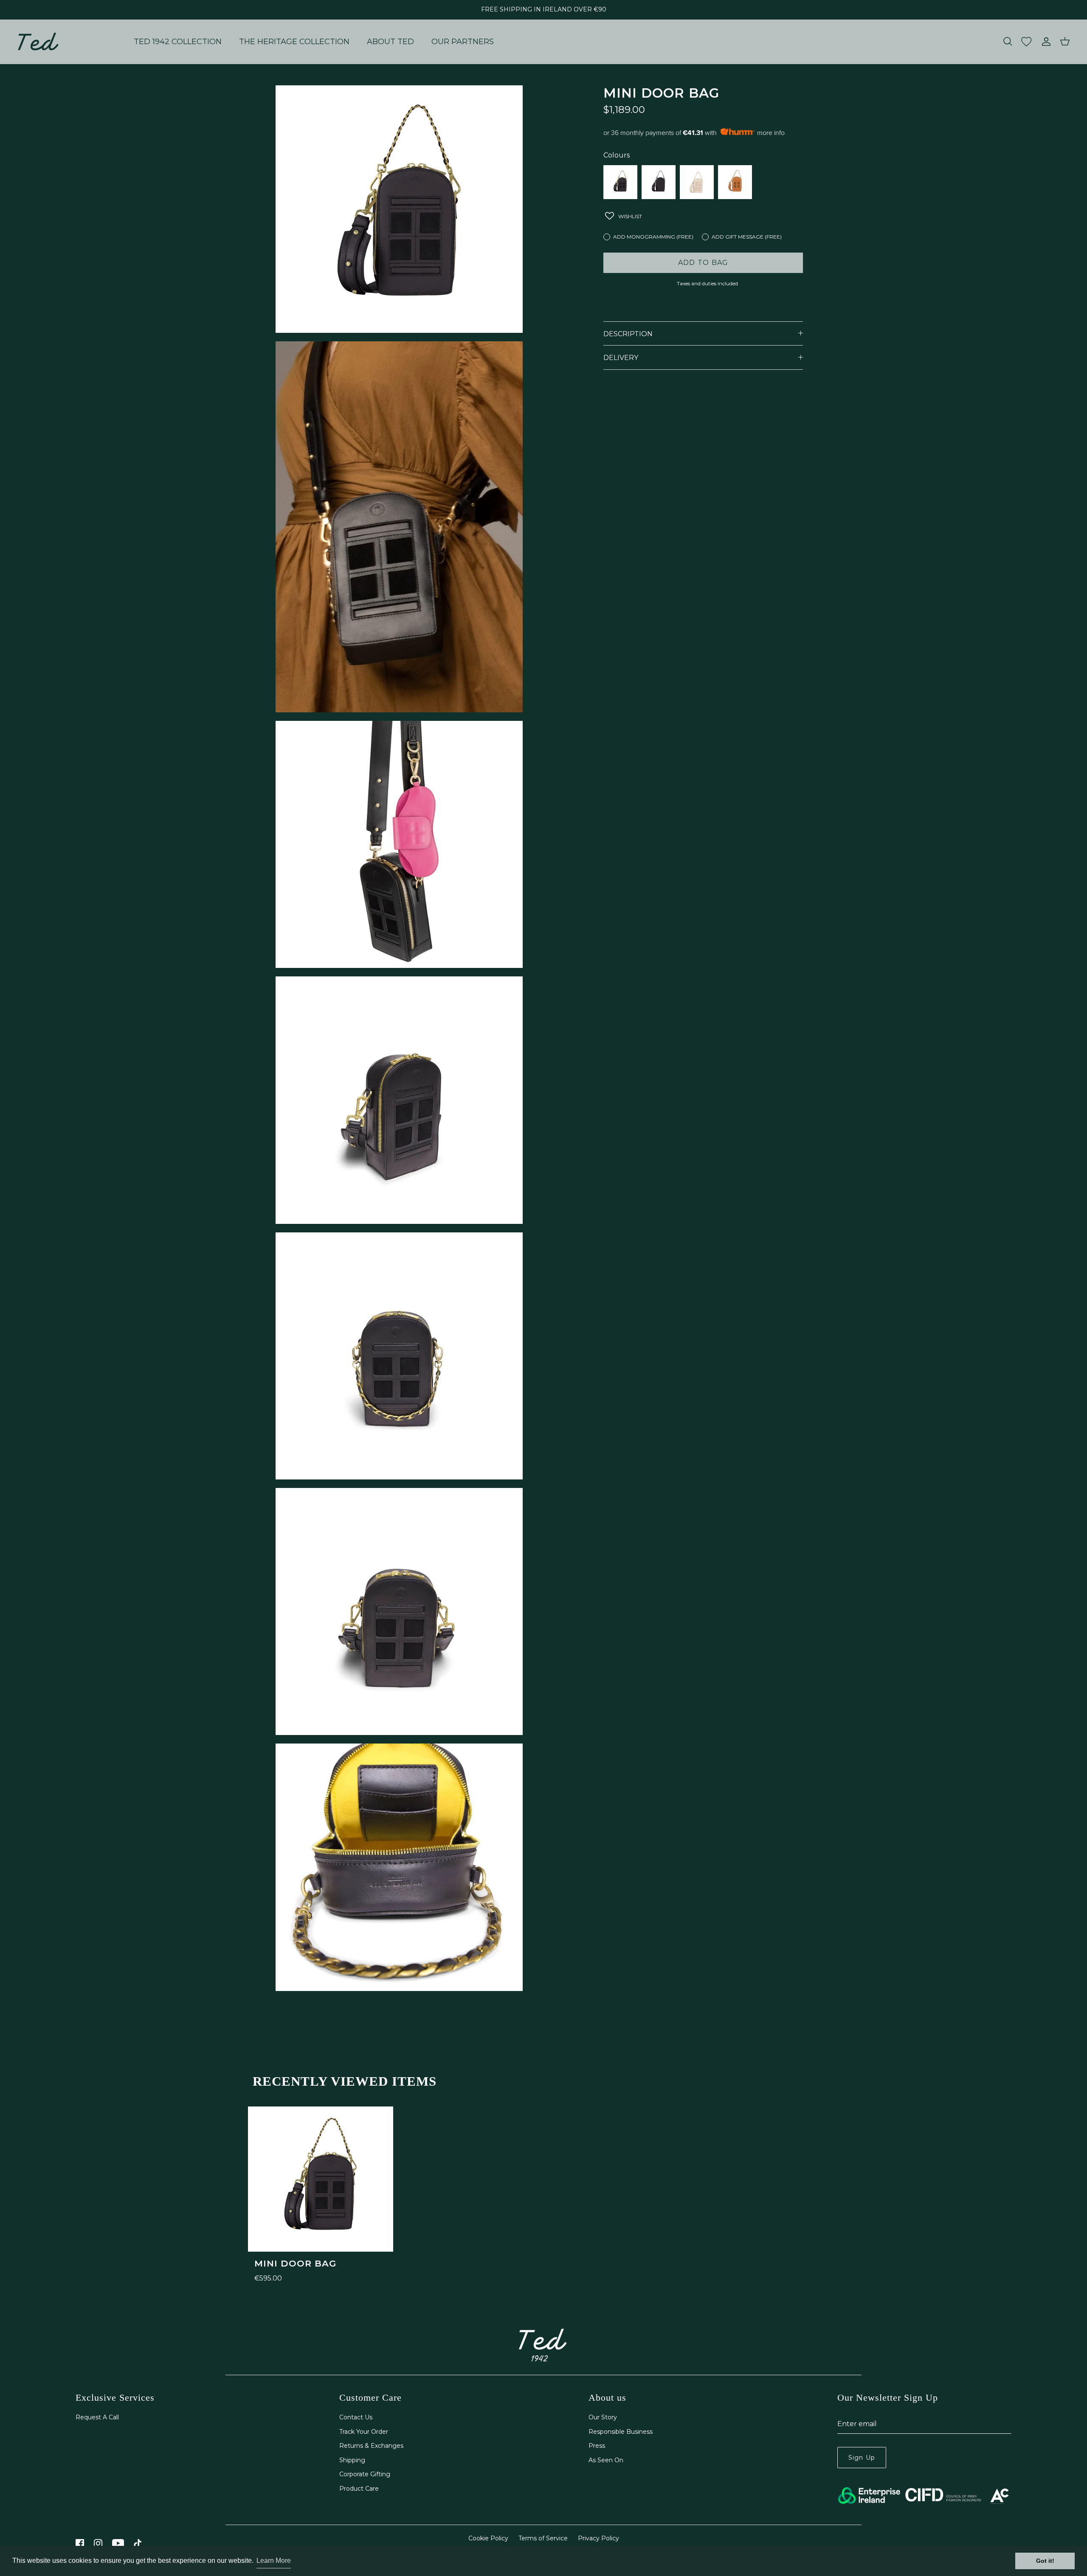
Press (597, 2446)
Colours (617, 155)
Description (628, 334)
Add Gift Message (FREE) (747, 237)
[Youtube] (118, 2543)
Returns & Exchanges (371, 2446)
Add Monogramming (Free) (653, 237)
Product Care (359, 2489)
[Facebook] (80, 2543)
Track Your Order (364, 2432)
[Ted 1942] (38, 42)
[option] (321, 2195)
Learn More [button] (274, 2561)
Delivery (621, 358)
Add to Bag (703, 263)
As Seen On (606, 2460)
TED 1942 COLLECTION (178, 42)
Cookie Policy (488, 2538)
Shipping (352, 2460)
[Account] (1045, 42)
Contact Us (356, 2417)
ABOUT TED (390, 42)
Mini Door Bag (295, 2263)
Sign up (862, 2458)
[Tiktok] (138, 2543)
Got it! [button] (1045, 2561)
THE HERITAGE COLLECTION (294, 42)
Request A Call (97, 2417)
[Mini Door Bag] (620, 182)
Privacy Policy (598, 2538)
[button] (624, 216)
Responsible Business (621, 2432)
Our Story (603, 2417)
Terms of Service (543, 2538)
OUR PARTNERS (463, 42)
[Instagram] (98, 2543)
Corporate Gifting (365, 2474)
